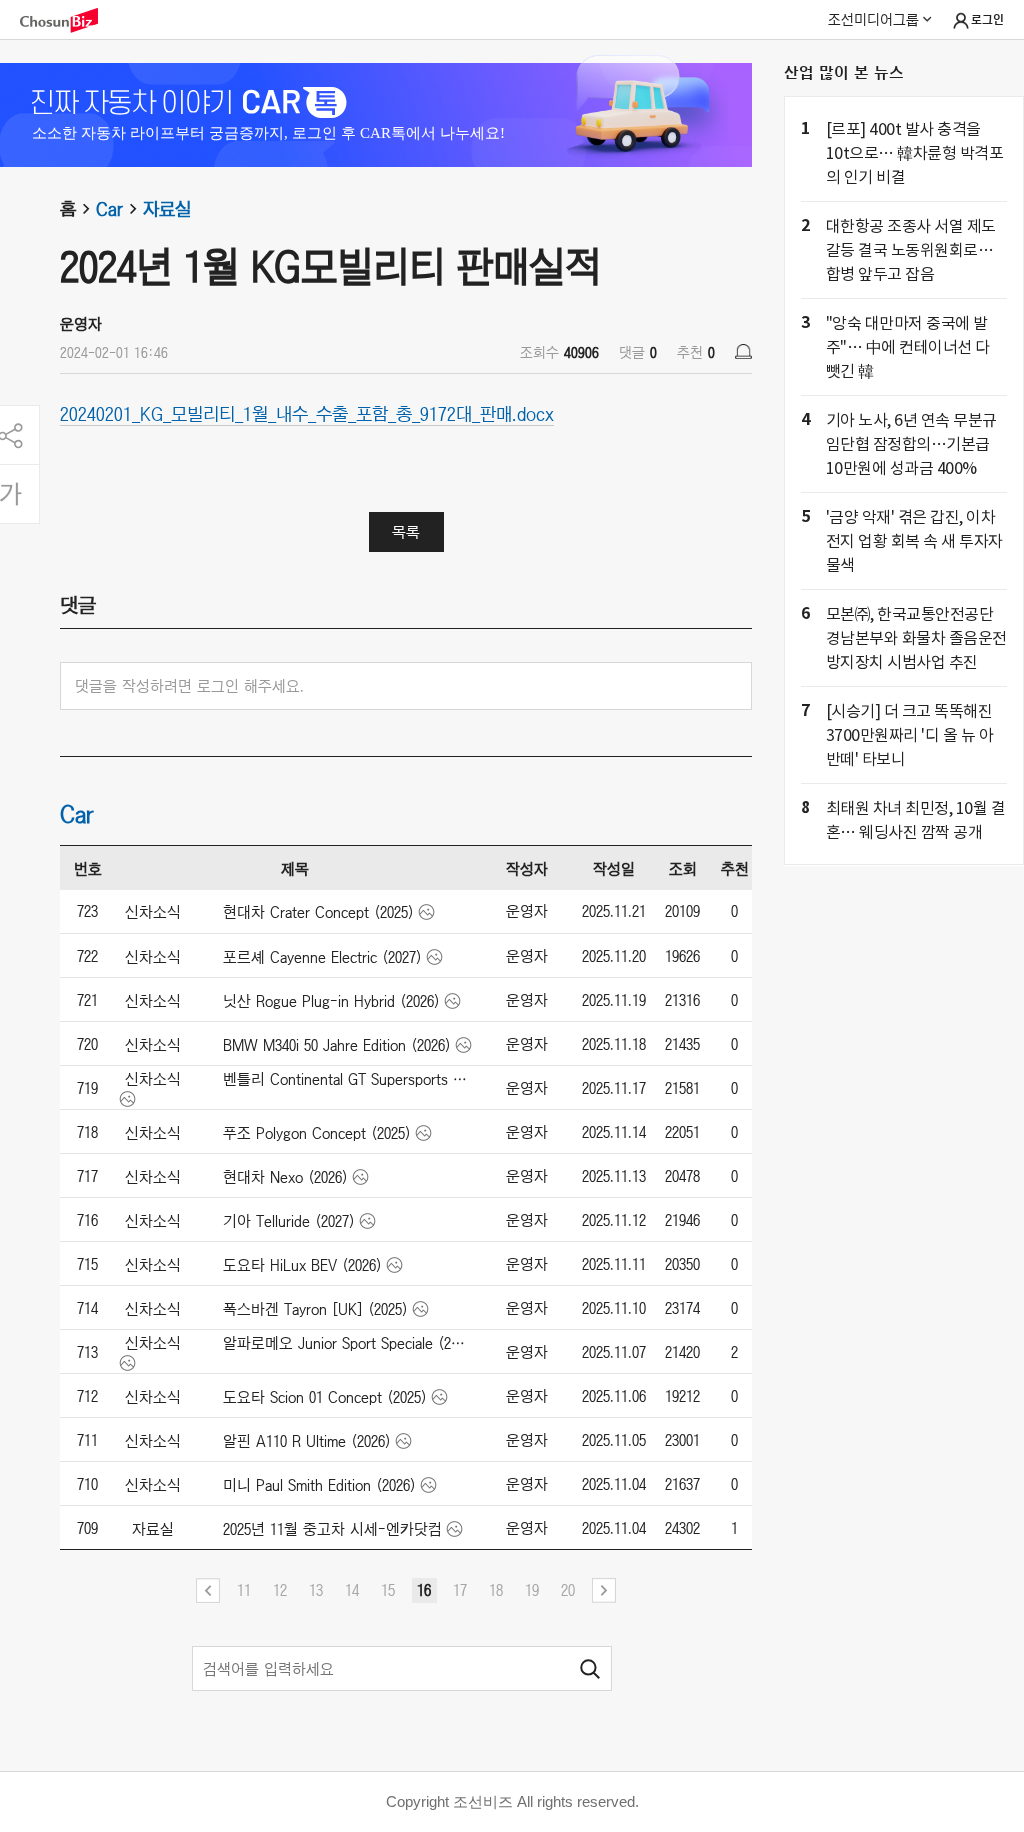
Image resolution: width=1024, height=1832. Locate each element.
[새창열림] (69, 20)
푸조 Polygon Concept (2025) (317, 1133)
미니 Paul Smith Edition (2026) (319, 1485)
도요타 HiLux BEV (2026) (302, 1265)
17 (460, 1590)
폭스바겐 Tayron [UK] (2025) (315, 1309)
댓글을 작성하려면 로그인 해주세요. (189, 686)
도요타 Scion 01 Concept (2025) (325, 1397)
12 (280, 1590)
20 (568, 1590)
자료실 (167, 209)
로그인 (987, 20)
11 (244, 1590)
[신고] (743, 351)
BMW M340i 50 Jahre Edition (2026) (337, 1045)
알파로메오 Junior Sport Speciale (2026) (345, 1343)
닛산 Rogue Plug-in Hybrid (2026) (331, 1001)
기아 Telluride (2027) (289, 1221)
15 (388, 1590)
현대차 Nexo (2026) (285, 1177)
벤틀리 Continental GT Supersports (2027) (345, 1079)
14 (352, 1590)
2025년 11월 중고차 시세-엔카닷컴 (332, 1529)
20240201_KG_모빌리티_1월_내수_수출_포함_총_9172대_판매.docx (307, 413)
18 (496, 1590)
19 (532, 1590)
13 (316, 1590)
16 (424, 1590)
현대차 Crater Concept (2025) (318, 912)
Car (109, 209)
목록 (406, 532)
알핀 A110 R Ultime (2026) (307, 1441)
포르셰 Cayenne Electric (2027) (322, 957)
